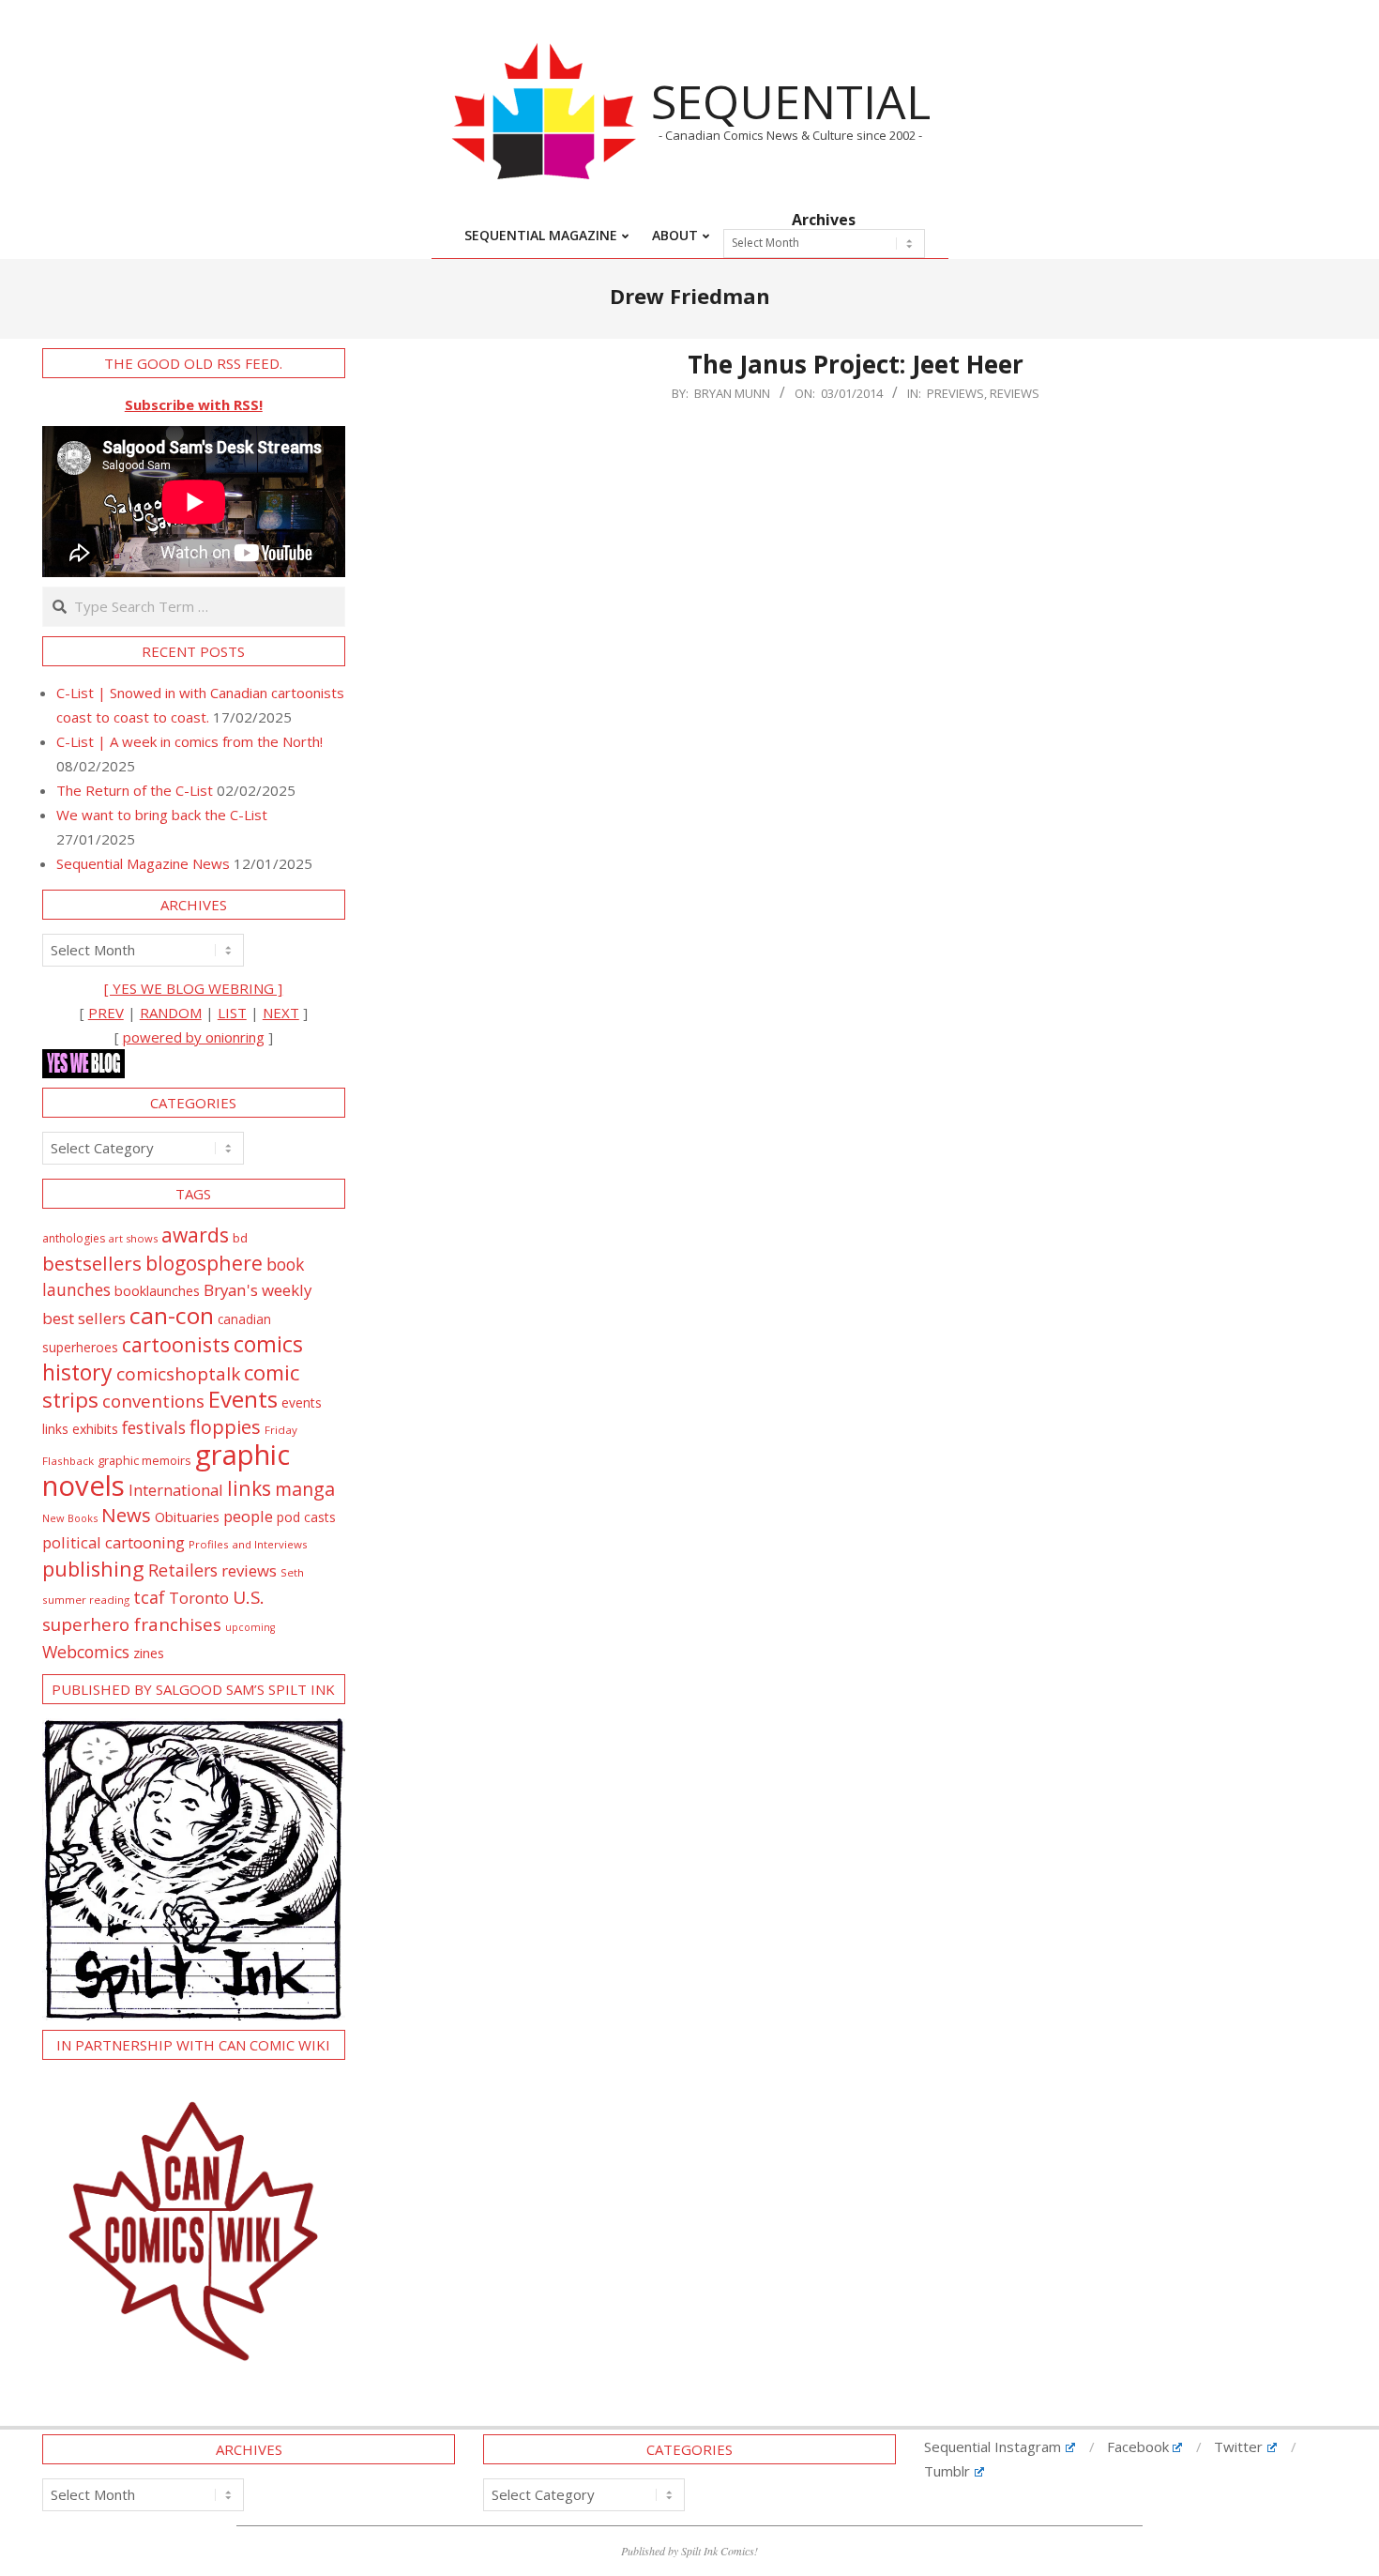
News (126, 1515)
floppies (225, 1427)
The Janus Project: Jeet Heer (856, 364)
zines (149, 1653)
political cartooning (114, 1542)
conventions (153, 1401)
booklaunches (157, 1291)
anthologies (74, 1238)
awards (195, 1235)
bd (240, 1238)
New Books (70, 1518)
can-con (172, 1315)
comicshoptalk (178, 1374)
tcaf (149, 1597)
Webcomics (86, 1652)
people (248, 1516)
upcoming (250, 1627)
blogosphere (204, 1263)
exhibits (95, 1429)
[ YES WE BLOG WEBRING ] (193, 988)
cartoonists (176, 1344)
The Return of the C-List (135, 790)
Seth (292, 1572)
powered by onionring (194, 1037)
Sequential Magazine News (143, 863)
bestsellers (92, 1263)
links (249, 1488)
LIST (232, 1013)
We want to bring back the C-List (162, 815)
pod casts (306, 1517)
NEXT (281, 1013)
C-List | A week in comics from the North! (189, 741)
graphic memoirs (144, 1460)
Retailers (183, 1570)
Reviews (1015, 393)
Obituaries (187, 1517)
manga (305, 1489)
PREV (106, 1013)
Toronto (199, 1598)
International (176, 1490)
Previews (955, 393)
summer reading (86, 1600)
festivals (154, 1427)
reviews (249, 1570)
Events (243, 1399)
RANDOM (171, 1013)
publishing (93, 1569)
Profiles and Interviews (248, 1544)
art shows (133, 1238)
